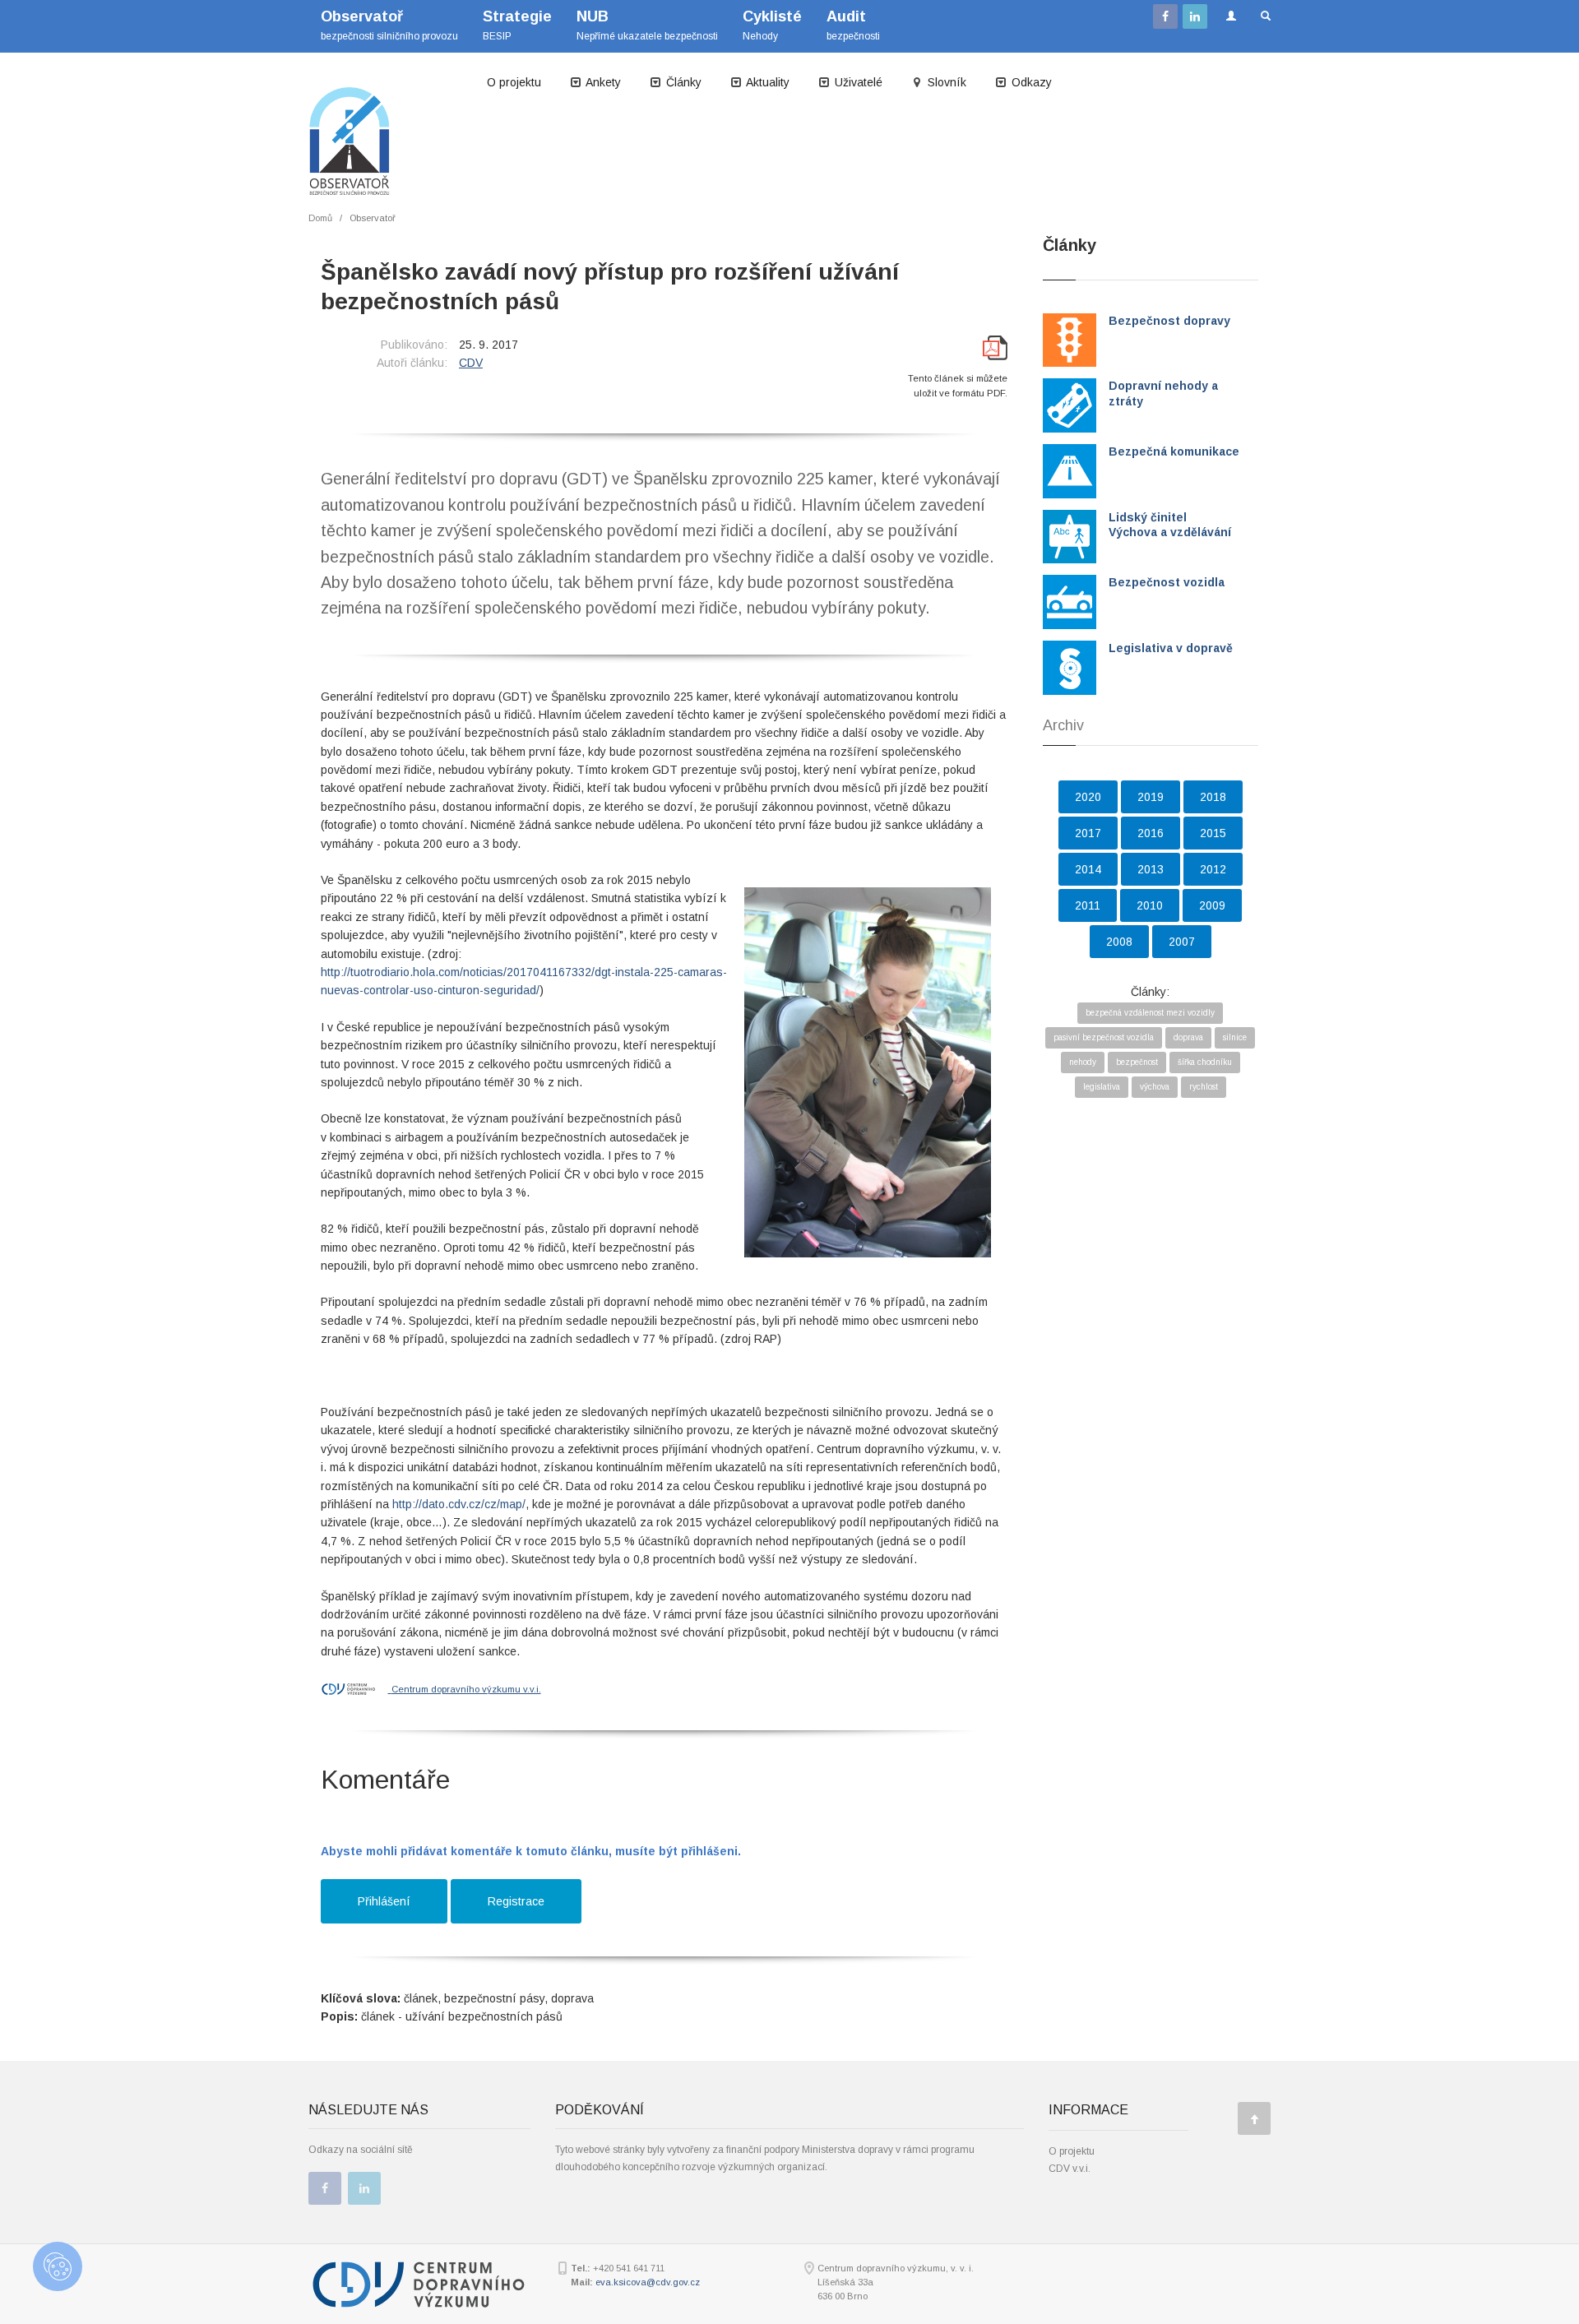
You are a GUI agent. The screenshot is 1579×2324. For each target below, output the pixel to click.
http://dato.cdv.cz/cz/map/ (459, 1504)
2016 (1151, 833)
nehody (1083, 1062)
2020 (1088, 797)
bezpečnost (1137, 1062)
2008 (1119, 942)
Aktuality (766, 82)
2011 (1088, 905)
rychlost (1204, 1087)
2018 (1213, 797)
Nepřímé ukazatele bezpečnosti (647, 25)
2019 (1151, 797)
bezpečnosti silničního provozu (389, 25)
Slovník (945, 82)
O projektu (514, 82)
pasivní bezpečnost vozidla (1104, 1037)
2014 (1088, 869)
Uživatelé (857, 82)
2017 (1088, 833)
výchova (1155, 1087)
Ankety (602, 82)
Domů (320, 218)
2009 (1212, 905)
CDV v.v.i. (1070, 2169)
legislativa (1102, 1087)
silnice (1235, 1037)
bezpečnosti (853, 25)
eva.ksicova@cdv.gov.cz (648, 2282)
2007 (1182, 942)
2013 (1151, 869)
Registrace (516, 1901)
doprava (1188, 1037)
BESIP (517, 25)
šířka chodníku (1205, 1062)
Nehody (772, 25)
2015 (1213, 833)
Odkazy (1030, 82)
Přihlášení (384, 1901)
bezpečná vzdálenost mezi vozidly (1150, 1013)
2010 (1150, 905)
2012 (1213, 869)
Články (682, 82)
